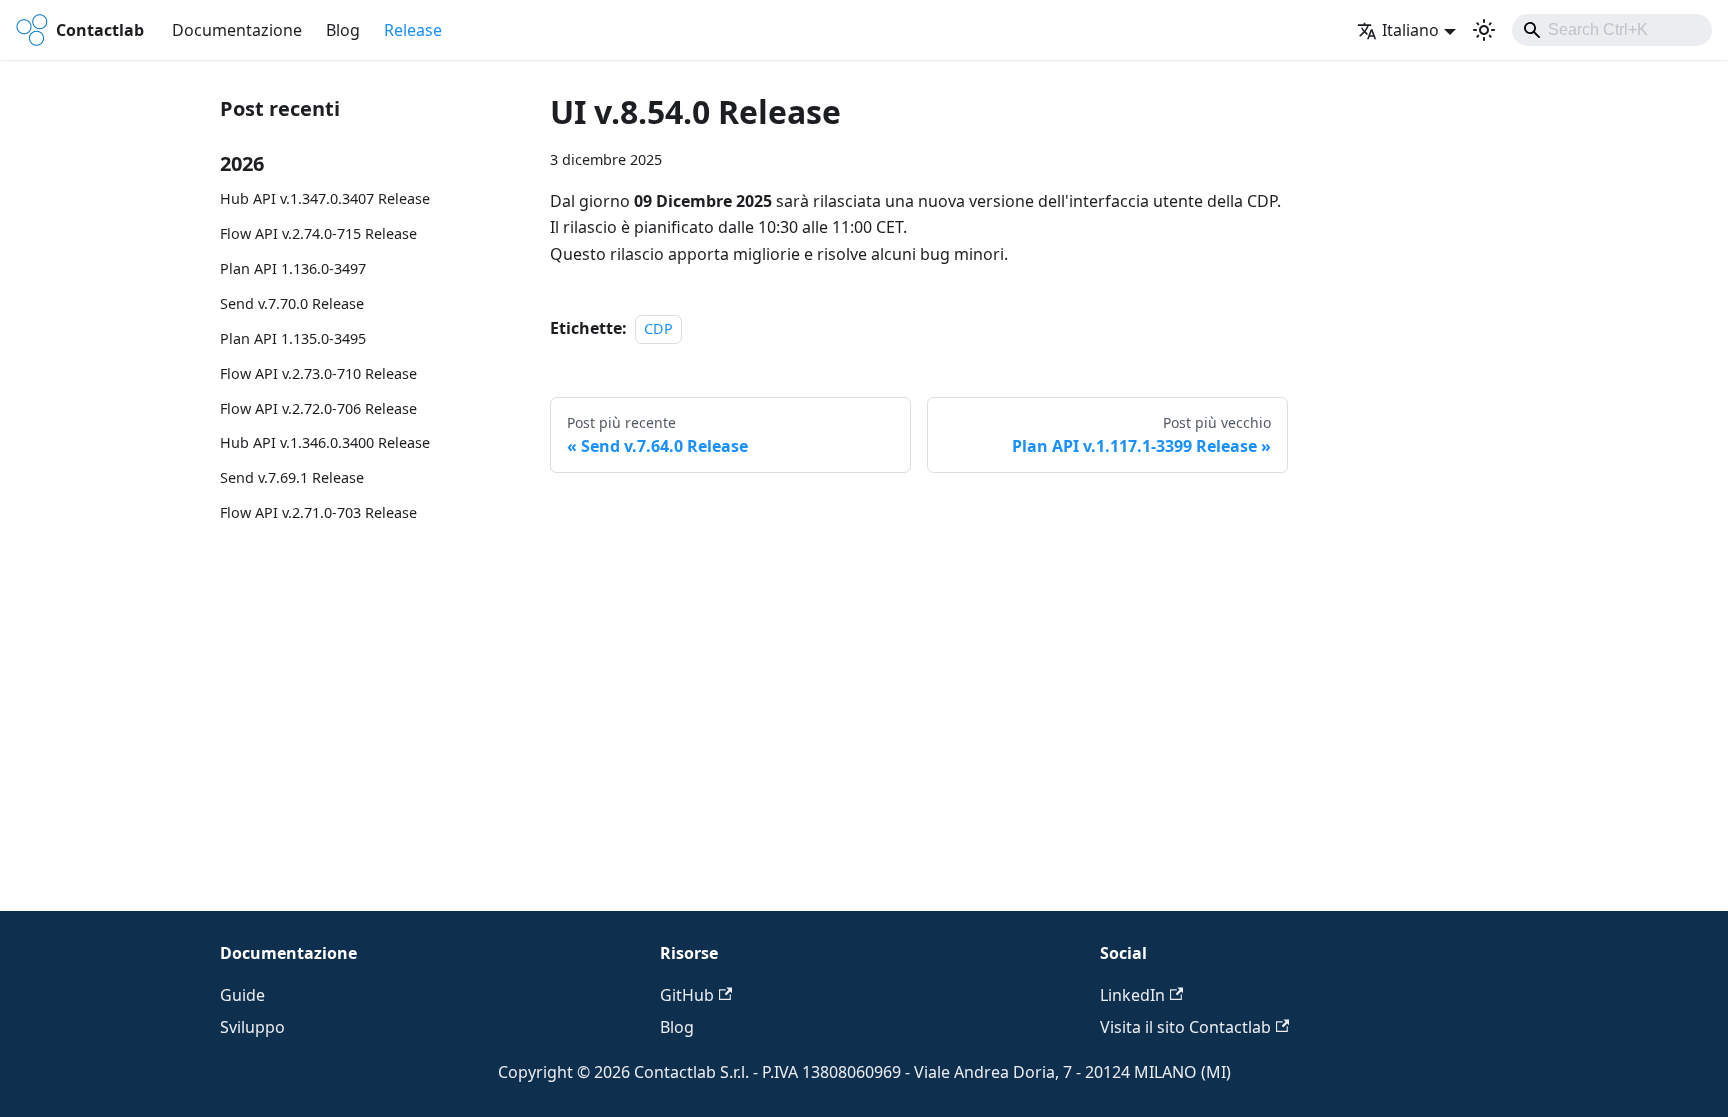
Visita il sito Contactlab (1185, 1027)
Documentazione (237, 30)
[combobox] (1612, 30)
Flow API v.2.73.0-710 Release (318, 373)
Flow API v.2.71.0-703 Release (318, 512)
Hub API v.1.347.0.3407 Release (325, 198)
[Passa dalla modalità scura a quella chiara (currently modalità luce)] (1484, 30)
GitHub (687, 995)
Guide (242, 995)
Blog (343, 30)
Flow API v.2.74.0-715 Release (318, 233)
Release (413, 30)
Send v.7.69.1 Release (292, 477)
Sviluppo (252, 1027)
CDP (658, 328)
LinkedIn (1132, 995)
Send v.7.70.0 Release (292, 303)
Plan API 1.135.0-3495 (293, 338)
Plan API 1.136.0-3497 (293, 268)
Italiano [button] (1410, 30)
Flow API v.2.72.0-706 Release (318, 408)
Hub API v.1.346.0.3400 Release (325, 442)
